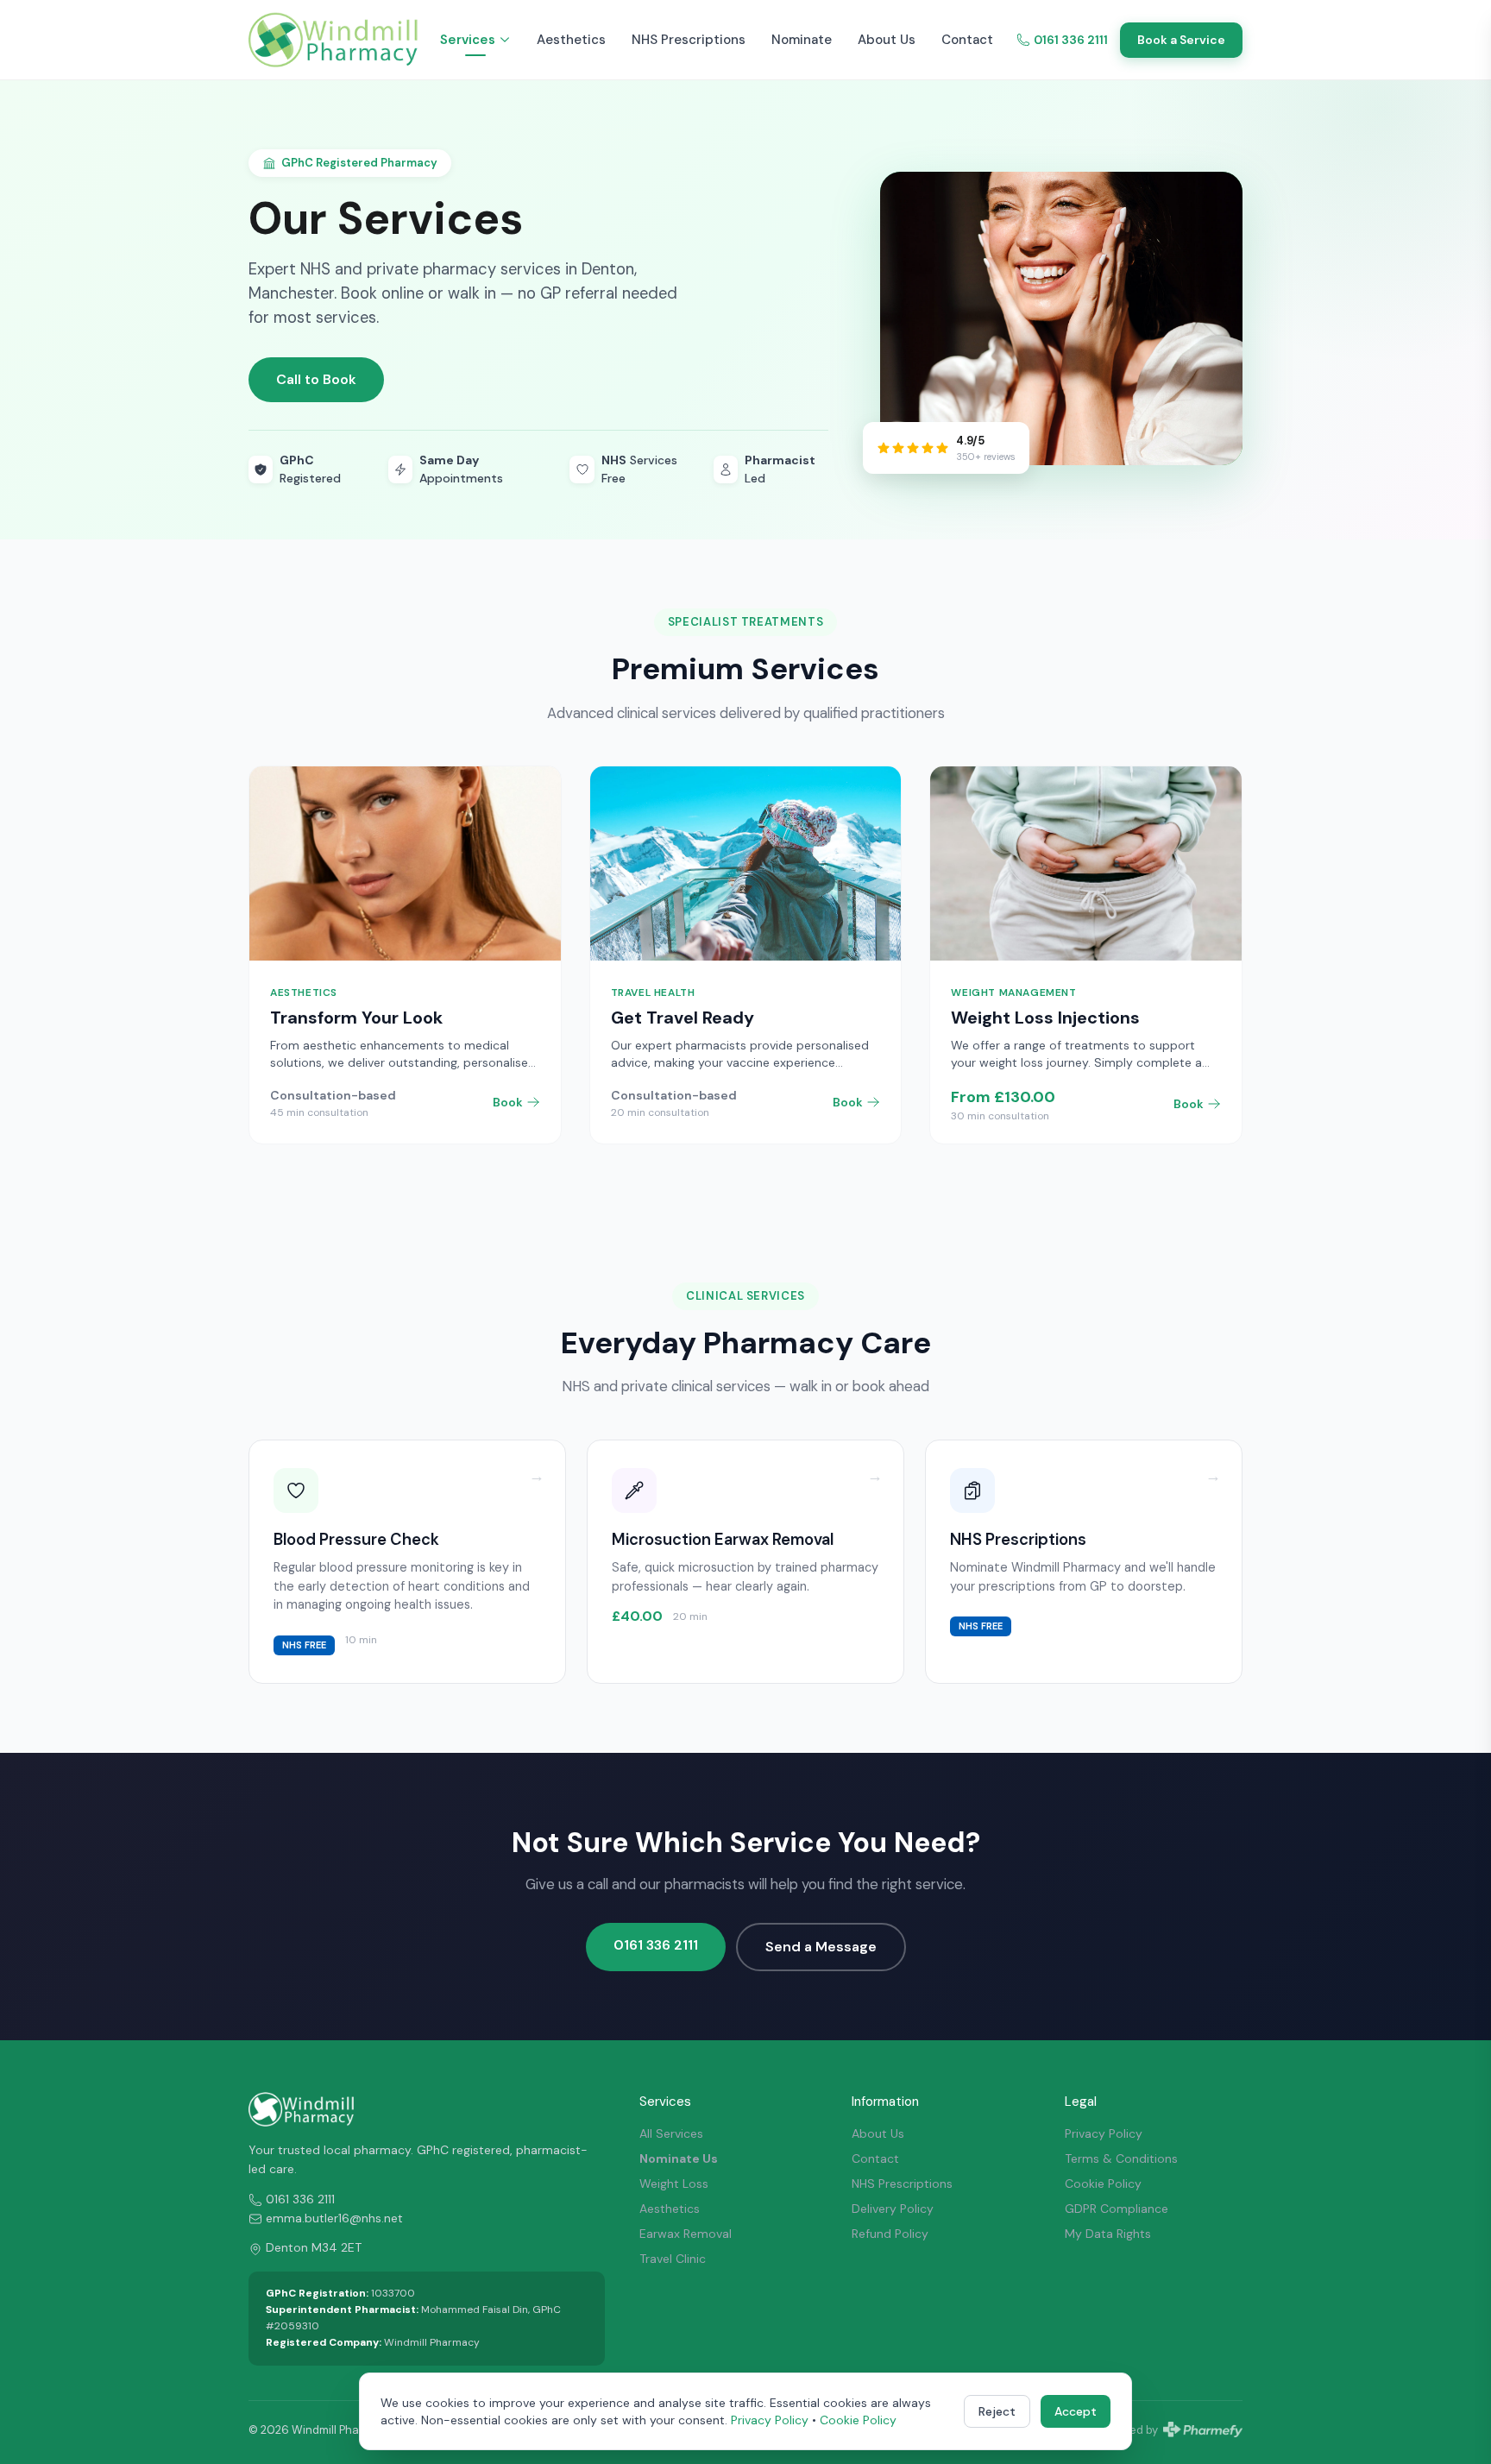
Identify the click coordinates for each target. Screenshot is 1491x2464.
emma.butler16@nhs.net (334, 2218)
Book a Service (1181, 40)
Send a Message (821, 1947)
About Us (887, 40)
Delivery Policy (893, 2209)
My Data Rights (1108, 2234)
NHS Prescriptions (689, 40)
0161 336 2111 (1071, 40)
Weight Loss (674, 2184)
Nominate (802, 40)
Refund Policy (890, 2234)
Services (468, 40)
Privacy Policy (1104, 2133)
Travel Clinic (673, 2259)
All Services (671, 2133)
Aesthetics (571, 40)
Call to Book (316, 379)
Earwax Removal (686, 2234)
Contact (967, 40)
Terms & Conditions (1121, 2158)
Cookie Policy (1103, 2184)
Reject (997, 2411)
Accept (1076, 2411)
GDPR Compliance (1117, 2209)
